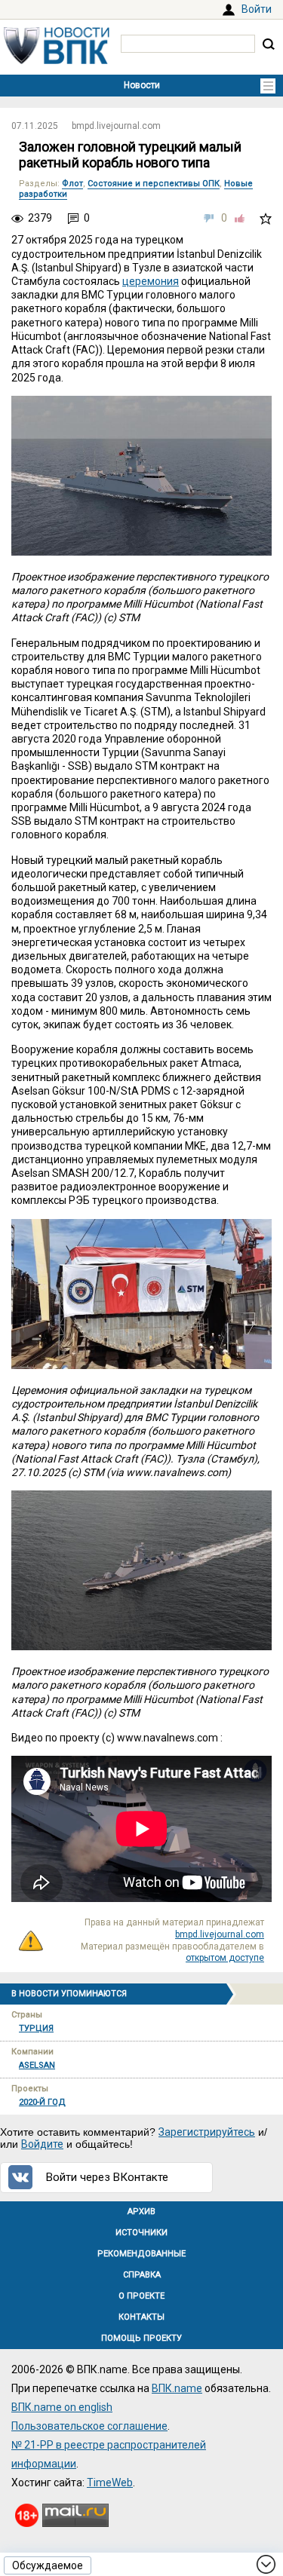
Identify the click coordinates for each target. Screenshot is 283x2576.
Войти (257, 9)
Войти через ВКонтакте (107, 2177)
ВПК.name (177, 2388)
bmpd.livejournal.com (116, 126)
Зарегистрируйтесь (207, 2132)
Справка (142, 2275)
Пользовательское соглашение (89, 2426)
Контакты (141, 2317)
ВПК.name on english (62, 2407)
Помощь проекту (141, 2338)
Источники (141, 2233)
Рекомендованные (141, 2254)
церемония (151, 281)
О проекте (141, 2296)
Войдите (42, 2144)
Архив (141, 2212)
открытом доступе (225, 1958)
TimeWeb (110, 2483)
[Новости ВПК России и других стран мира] (57, 60)
